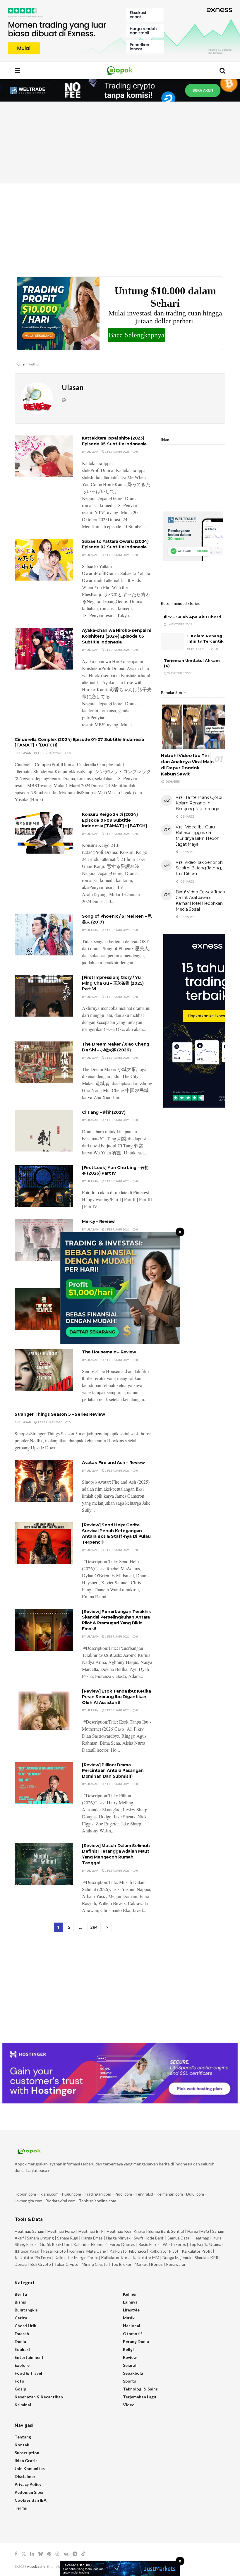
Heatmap (201, 2238)
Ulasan (93, 452)
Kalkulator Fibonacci (128, 2251)
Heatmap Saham (29, 2231)
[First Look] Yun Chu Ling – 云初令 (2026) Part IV (115, 1171)
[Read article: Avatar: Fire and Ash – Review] (44, 1481)
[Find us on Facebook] (16, 2554)
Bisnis (20, 2302)
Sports (130, 2381)
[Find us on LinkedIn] (32, 2554)
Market (142, 2264)
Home (20, 364)
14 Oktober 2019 (179, 624)
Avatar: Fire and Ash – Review (113, 1463)
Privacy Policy (28, 2484)
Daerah (22, 2334)
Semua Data (178, 2238)
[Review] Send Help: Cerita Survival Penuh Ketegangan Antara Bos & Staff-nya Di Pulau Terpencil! (116, 1534)
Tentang (23, 2437)
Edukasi (22, 2349)
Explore (22, 2365)
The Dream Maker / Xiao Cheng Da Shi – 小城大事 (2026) (116, 1047)
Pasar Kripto (54, 2251)
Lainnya (130, 2302)
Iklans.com (49, 2194)
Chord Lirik (25, 2326)
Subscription (27, 2453)
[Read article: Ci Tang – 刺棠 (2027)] (44, 1131)
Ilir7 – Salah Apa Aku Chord (193, 617)
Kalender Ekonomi (90, 2244)
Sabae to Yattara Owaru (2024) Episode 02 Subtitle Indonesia (115, 544)
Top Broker (121, 2264)
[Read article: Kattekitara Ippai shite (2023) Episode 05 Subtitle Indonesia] (44, 456)
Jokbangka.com (29, 2201)
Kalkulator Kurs (115, 2257)
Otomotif (132, 2334)
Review (130, 2357)
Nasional (132, 2326)
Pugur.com (71, 2194)
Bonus (157, 2264)
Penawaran (176, 2264)
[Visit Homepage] (120, 71)
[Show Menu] (17, 71)
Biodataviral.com (61, 2201)
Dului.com (195, 2194)
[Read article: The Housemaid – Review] (44, 1370)
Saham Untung (40, 2238)
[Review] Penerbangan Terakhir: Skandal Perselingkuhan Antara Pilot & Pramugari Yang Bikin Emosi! (117, 1620)
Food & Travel (28, 2373)
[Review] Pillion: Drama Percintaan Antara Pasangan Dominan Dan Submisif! (113, 1771)
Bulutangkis (26, 2310)
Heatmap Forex (61, 2231)
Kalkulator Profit (197, 2251)
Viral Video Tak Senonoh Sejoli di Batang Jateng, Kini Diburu (199, 868)
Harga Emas (92, 2238)
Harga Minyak (118, 2238)
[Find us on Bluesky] (41, 2554)
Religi (128, 2349)
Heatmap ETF (91, 2231)
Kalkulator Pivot (164, 2251)
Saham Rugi (68, 2238)
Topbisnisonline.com (97, 2201)
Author (34, 364)
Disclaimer (25, 2476)
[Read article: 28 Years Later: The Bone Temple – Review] (44, 1309)
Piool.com (123, 2194)
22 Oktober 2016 (179, 673)
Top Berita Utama (205, 2244)
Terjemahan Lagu (139, 2397)
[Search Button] (222, 71)
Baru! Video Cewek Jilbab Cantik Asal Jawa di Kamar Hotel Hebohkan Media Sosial (200, 901)
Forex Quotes (122, 2244)
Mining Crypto (95, 2264)
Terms (21, 2508)
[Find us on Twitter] (24, 2554)
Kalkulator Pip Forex (33, 2257)
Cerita (21, 2318)
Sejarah (130, 2365)
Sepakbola (133, 2373)
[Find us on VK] (66, 2554)
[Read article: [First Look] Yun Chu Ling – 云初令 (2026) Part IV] (44, 1186)
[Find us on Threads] (57, 2554)
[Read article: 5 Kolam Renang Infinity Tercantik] (173, 642)
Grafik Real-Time (55, 2244)
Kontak (22, 2445)
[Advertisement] (120, 143)
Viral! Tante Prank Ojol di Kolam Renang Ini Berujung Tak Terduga (199, 803)
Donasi (21, 2264)
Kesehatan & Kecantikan (39, 2397)
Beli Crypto (41, 2264)
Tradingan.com (98, 2194)
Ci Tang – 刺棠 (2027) (104, 1112)
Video (129, 2405)
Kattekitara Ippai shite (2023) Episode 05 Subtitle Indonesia (114, 441)
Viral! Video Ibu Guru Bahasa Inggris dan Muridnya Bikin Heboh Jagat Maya (197, 836)
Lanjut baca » (38, 2170)
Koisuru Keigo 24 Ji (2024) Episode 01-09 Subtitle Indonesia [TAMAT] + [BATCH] (114, 820)
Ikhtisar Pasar (27, 2251)
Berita (21, 2294)
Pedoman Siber (29, 2492)
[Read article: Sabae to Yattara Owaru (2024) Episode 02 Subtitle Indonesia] (44, 560)
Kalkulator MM (146, 2257)
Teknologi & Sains (140, 2389)
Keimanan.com (170, 2194)
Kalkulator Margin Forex (76, 2257)
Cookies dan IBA (31, 2500)
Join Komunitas (30, 2468)
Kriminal (23, 2405)
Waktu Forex (174, 2244)
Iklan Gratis (26, 2461)
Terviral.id (144, 2194)
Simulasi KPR (206, 2257)
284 (94, 1927)
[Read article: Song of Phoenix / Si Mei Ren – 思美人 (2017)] (44, 935)
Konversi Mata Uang (88, 2251)
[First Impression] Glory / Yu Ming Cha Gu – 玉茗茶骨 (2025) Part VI (113, 983)
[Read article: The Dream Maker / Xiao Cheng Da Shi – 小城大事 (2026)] (44, 1062)
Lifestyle (131, 2310)
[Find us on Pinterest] (49, 2554)
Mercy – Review (98, 1221)
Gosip (20, 2389)
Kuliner (130, 2294)
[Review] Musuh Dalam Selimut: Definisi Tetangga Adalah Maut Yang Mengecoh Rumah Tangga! (116, 1854)
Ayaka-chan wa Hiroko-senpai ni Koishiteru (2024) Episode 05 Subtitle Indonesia (117, 636)
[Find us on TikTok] (83, 2554)
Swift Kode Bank (149, 2238)
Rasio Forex (149, 2244)
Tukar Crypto (66, 2264)
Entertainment (29, 2357)
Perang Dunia (136, 2341)
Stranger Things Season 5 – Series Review (60, 1414)
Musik (129, 2318)
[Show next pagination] (107, 1927)
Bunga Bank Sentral (166, 2231)
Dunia (20, 2341)
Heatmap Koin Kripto (126, 2231)
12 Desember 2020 (204, 649)
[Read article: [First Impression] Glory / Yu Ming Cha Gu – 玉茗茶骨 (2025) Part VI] (44, 996)
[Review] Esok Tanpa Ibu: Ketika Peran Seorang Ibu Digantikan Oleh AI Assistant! (116, 1697)
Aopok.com (36, 2566)
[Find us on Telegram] (75, 2554)
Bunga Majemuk (177, 2257)
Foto (19, 2381)
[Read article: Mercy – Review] (44, 1240)
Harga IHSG (198, 2231)
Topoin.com (25, 2194)
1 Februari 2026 (117, 452)
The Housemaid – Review (109, 1352)
